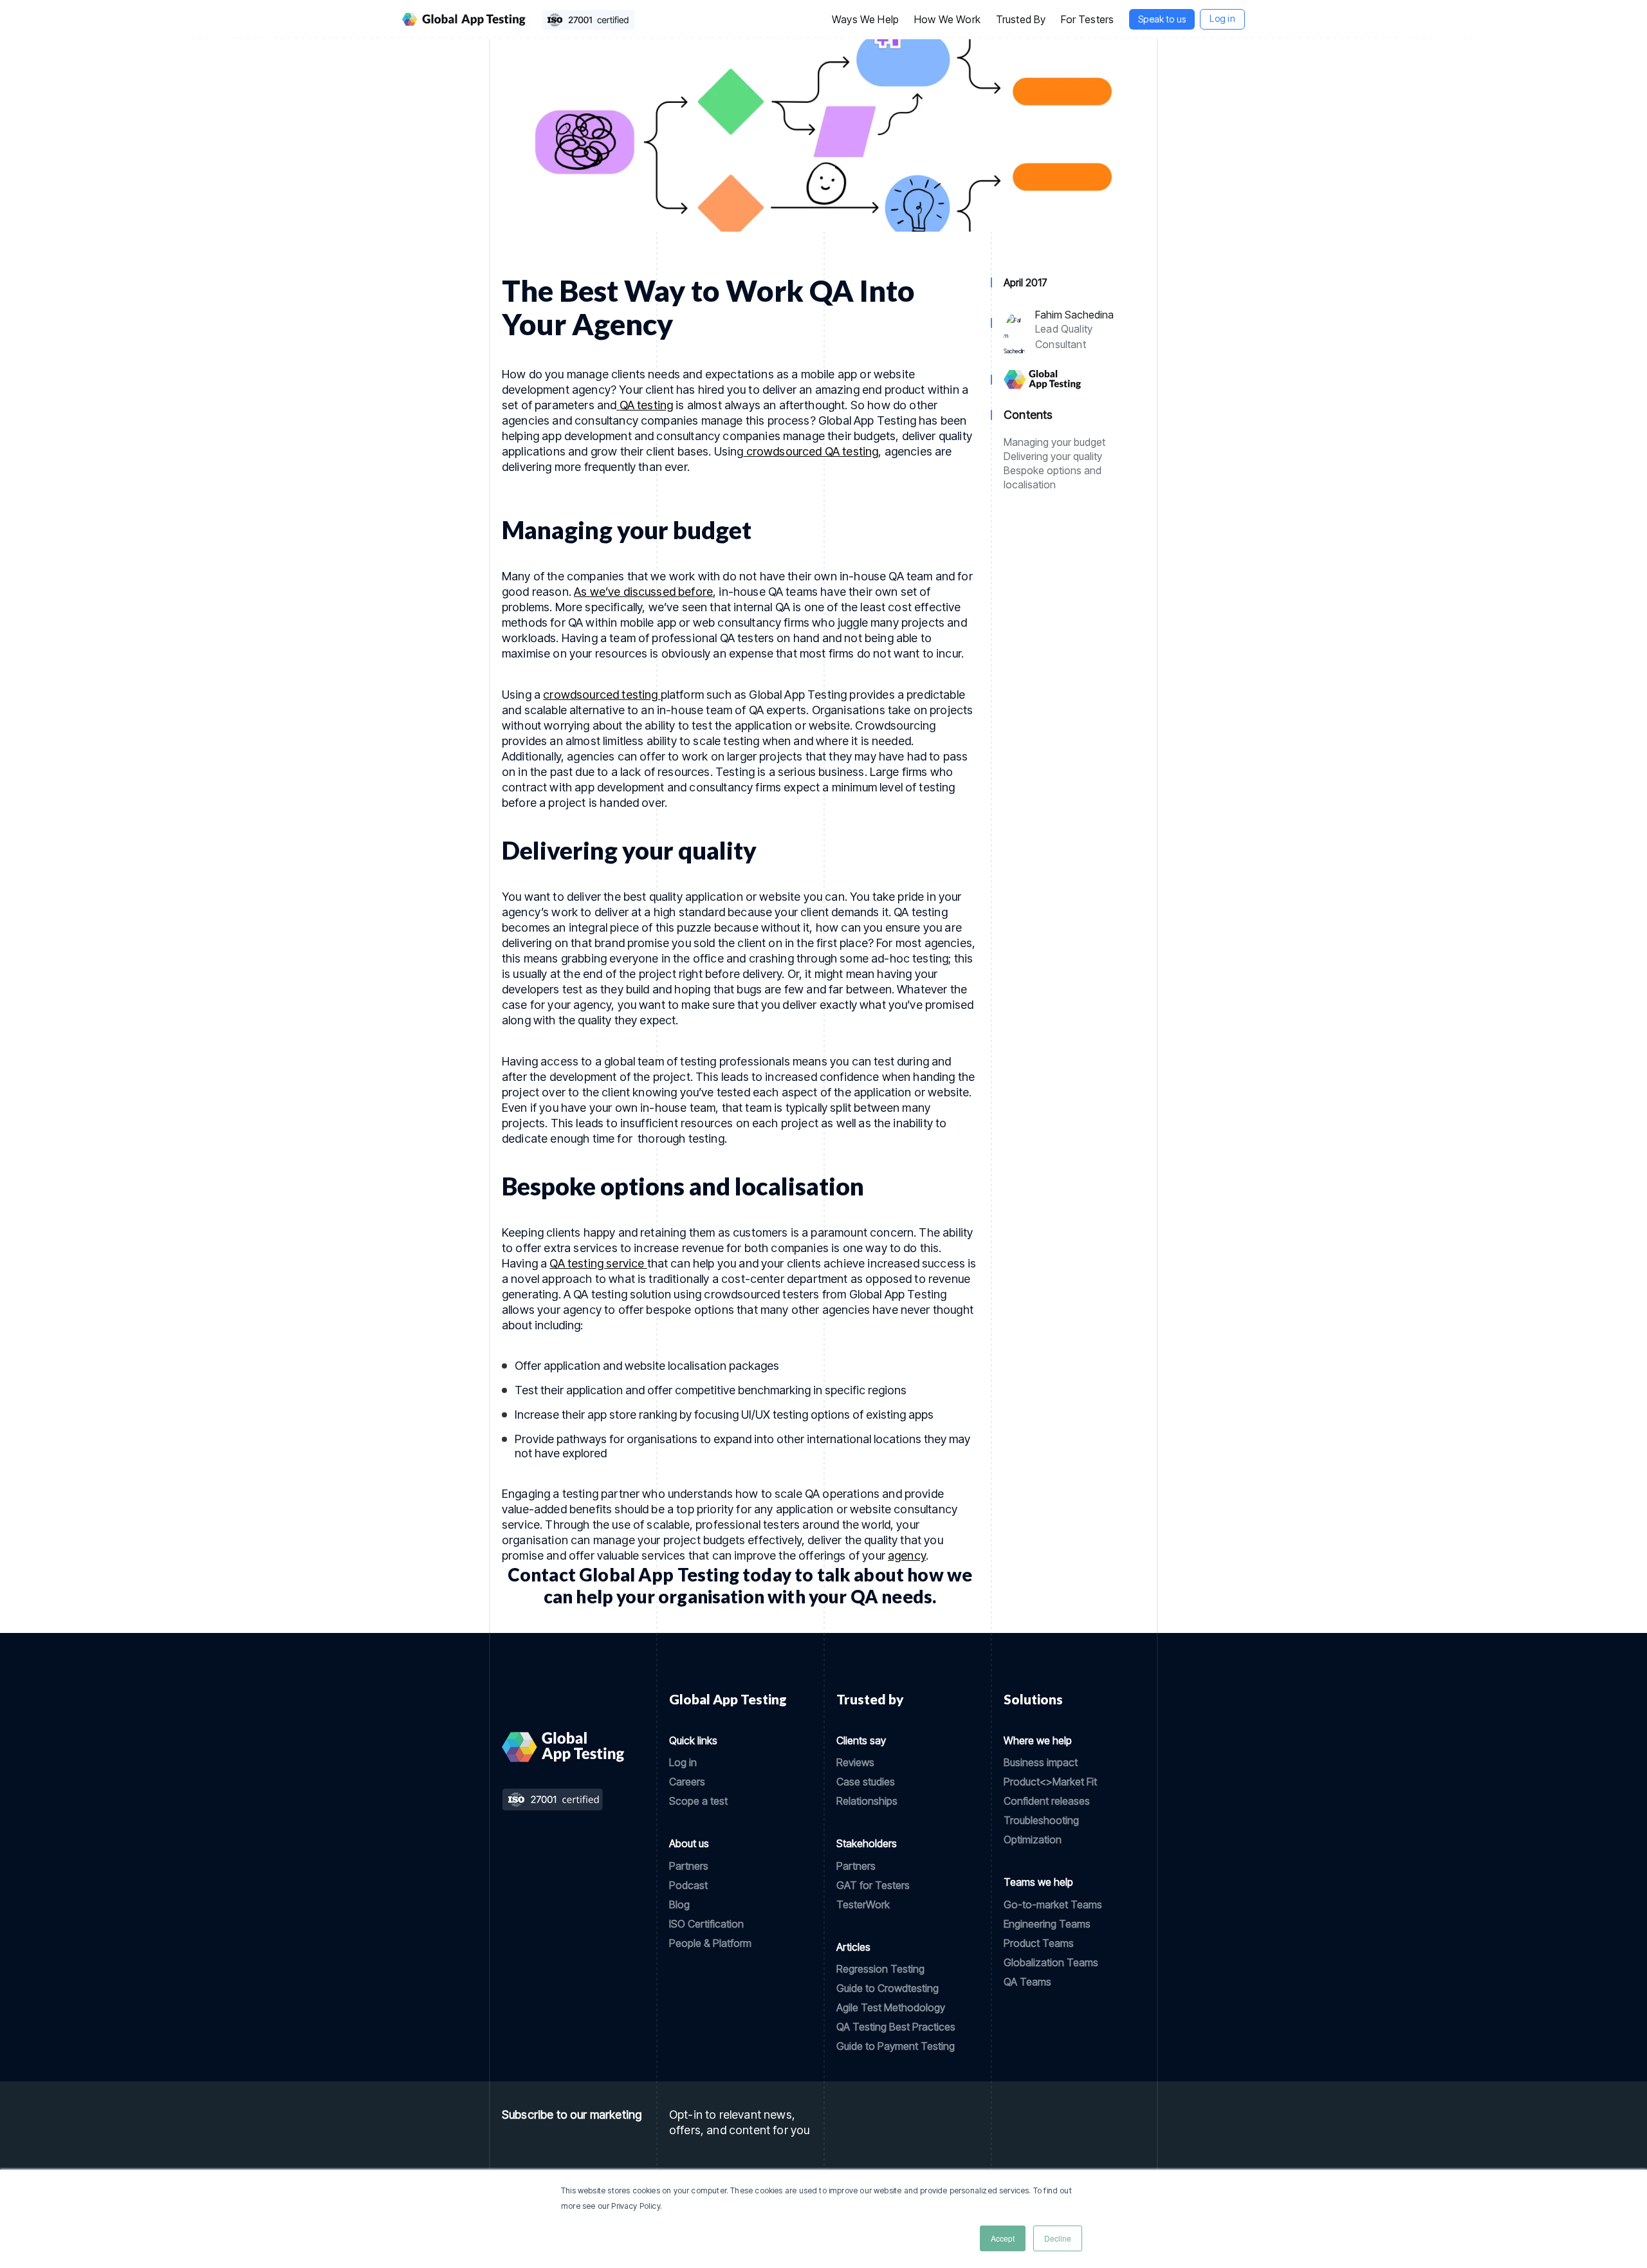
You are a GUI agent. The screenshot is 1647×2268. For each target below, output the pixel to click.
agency (907, 1555)
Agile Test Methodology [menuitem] (891, 2007)
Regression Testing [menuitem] (880, 1969)
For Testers (1087, 19)
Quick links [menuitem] (693, 1740)
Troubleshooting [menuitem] (1041, 1820)
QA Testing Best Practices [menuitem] (896, 2027)
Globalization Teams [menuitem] (1051, 1962)
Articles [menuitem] (853, 1947)
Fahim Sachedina (1074, 315)
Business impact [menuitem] (1041, 1762)
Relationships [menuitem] (867, 1801)
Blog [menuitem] (679, 1904)
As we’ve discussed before (643, 592)
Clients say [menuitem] (861, 1740)
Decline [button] (1058, 2238)
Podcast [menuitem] (688, 1885)
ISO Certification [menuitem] (706, 1924)
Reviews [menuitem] (855, 1762)
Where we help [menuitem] (1038, 1740)
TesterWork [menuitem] (863, 1904)
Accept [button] (1003, 2238)
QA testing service (598, 1263)
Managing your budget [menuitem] (1054, 442)
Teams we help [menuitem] (1038, 1882)
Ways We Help (865, 19)
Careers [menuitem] (687, 1782)
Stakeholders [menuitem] (867, 1843)
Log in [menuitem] (683, 1762)
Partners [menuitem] (689, 1866)
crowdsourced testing (602, 695)
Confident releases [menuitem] (1047, 1801)
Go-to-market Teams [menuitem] (1053, 1904)
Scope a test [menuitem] (698, 1801)
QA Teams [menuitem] (1027, 1982)
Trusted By (1021, 19)
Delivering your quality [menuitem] (1053, 456)
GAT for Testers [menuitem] (873, 1885)
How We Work (947, 19)
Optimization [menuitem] (1033, 1839)
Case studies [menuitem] (866, 1782)
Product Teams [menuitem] (1039, 1943)
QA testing (647, 405)
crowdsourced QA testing (811, 451)
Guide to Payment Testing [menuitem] (896, 2046)
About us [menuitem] (689, 1843)
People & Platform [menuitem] (710, 1943)
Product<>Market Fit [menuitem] (1050, 1782)
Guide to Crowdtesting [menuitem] (888, 1988)
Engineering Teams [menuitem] (1047, 1924)
